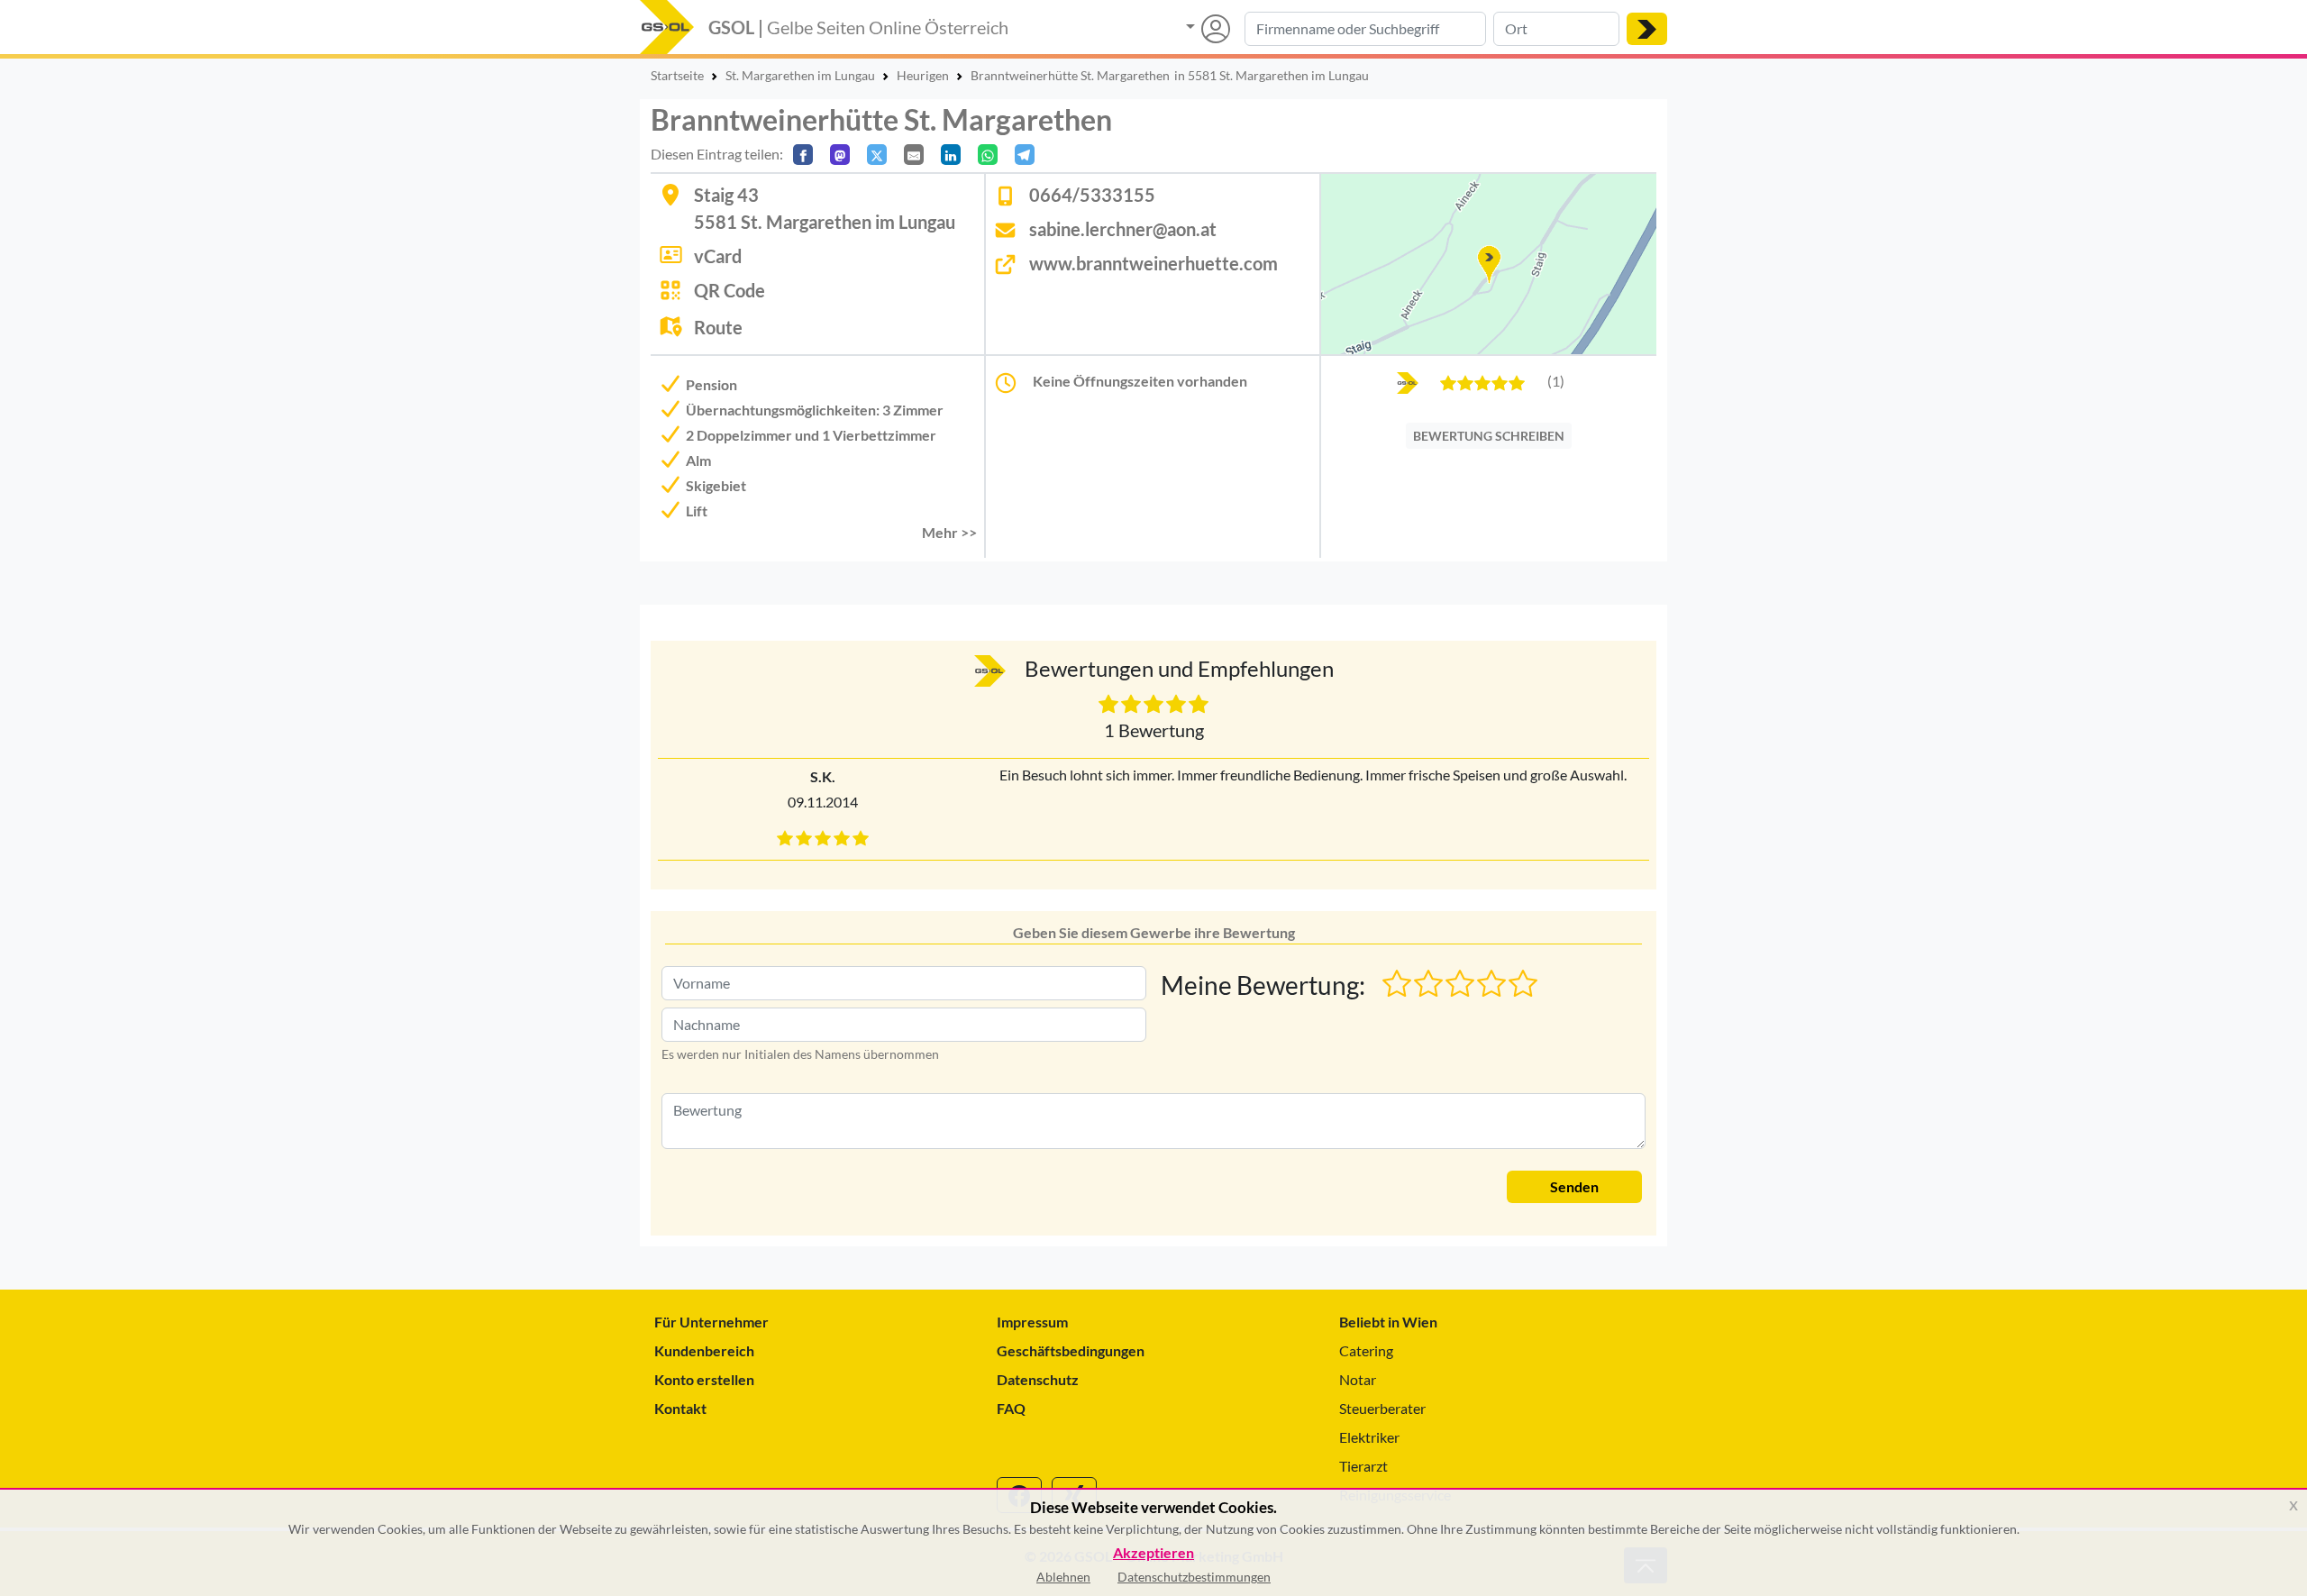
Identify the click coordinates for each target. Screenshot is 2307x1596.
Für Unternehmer (711, 1322)
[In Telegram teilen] (1025, 155)
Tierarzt (1363, 1466)
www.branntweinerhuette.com (1153, 263)
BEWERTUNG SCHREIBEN (1489, 436)
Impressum (1032, 1322)
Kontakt (680, 1408)
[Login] (1208, 29)
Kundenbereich (704, 1350)
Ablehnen (1063, 1577)
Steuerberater (1382, 1408)
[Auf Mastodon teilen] (840, 155)
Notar (1358, 1379)
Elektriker (1369, 1437)
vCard (718, 256)
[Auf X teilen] (877, 155)
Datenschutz (1038, 1379)
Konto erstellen (704, 1379)
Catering (1366, 1350)
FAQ (1011, 1408)
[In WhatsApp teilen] (988, 155)
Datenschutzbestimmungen (1194, 1577)
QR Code (729, 290)
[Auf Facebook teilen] (803, 155)
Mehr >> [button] (949, 532)
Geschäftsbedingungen (1071, 1350)
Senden (1574, 1186)
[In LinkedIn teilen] (951, 155)
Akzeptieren (1153, 1553)
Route (718, 327)
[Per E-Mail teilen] (914, 155)
